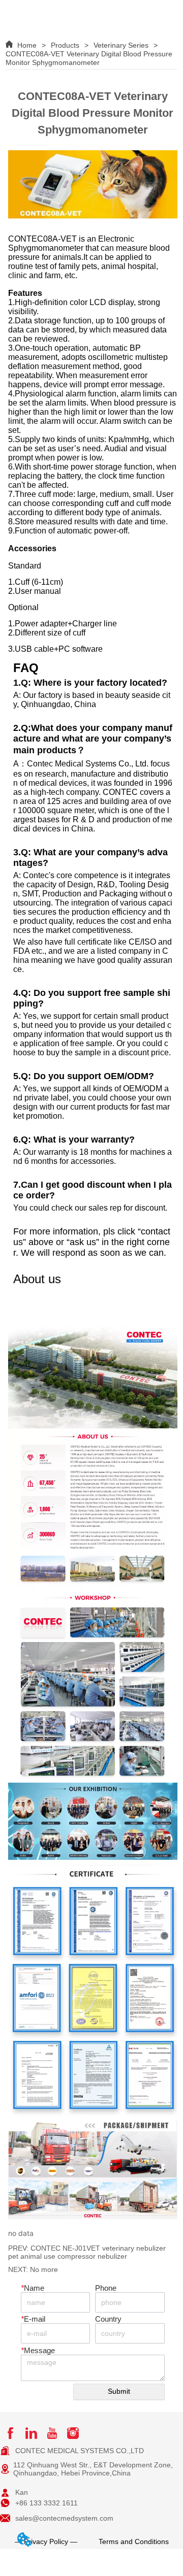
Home (27, 45)
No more (44, 2269)
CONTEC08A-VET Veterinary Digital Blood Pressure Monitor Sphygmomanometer (89, 58)
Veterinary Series (121, 45)
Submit (119, 2391)
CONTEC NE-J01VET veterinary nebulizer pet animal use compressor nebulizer (87, 2252)
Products (65, 45)
